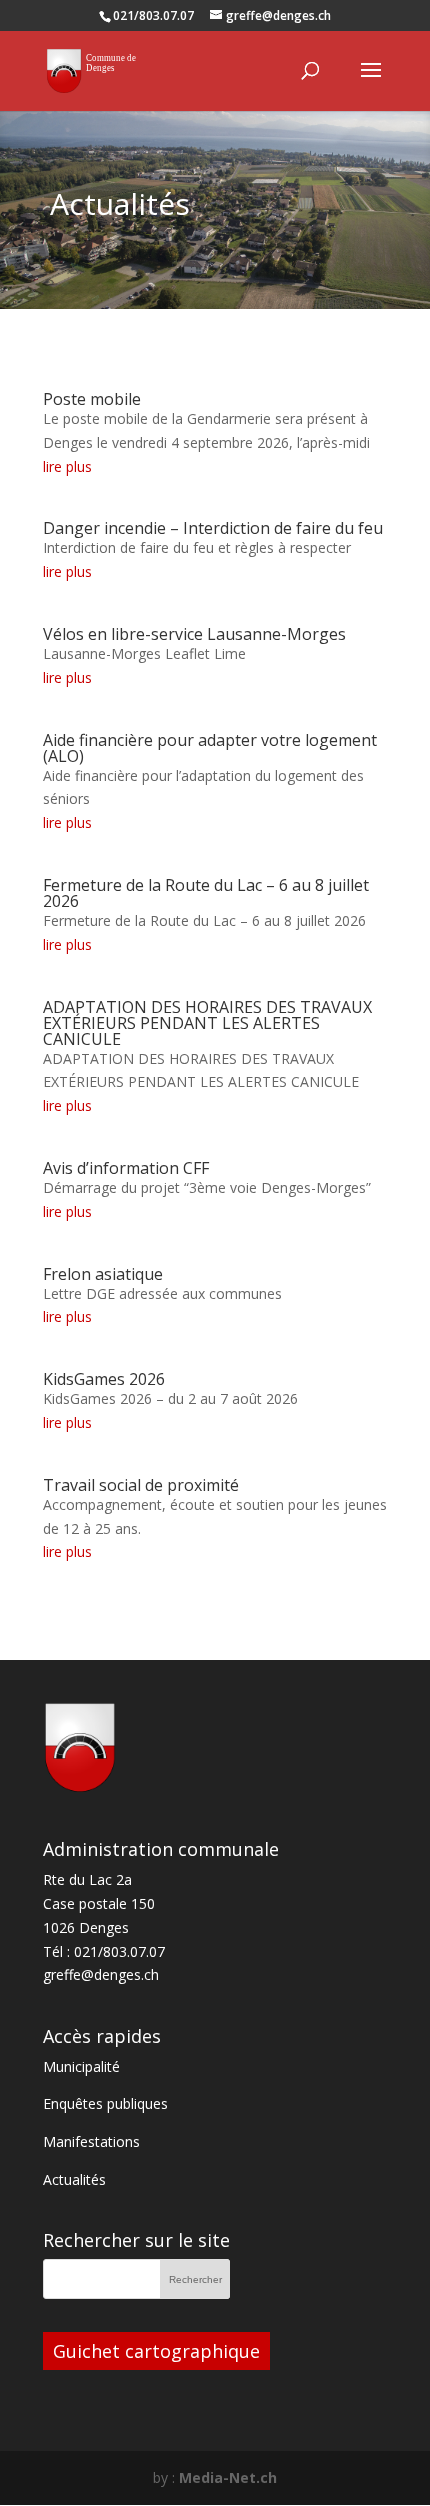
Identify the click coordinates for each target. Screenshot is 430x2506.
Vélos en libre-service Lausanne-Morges (194, 634)
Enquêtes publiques (105, 2103)
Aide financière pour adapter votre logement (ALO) (210, 748)
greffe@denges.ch (101, 1974)
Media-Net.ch (228, 2477)
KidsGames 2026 (104, 1379)
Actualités (74, 2179)
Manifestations (91, 2141)
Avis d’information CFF (126, 1168)
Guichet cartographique (156, 2351)
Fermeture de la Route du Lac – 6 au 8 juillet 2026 (206, 893)
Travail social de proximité (141, 1485)
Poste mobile (92, 399)
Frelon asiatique (103, 1274)
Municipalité (81, 2066)
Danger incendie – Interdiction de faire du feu (213, 528)
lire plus (67, 466)
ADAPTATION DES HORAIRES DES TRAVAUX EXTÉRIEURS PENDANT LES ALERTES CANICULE (207, 1023)
